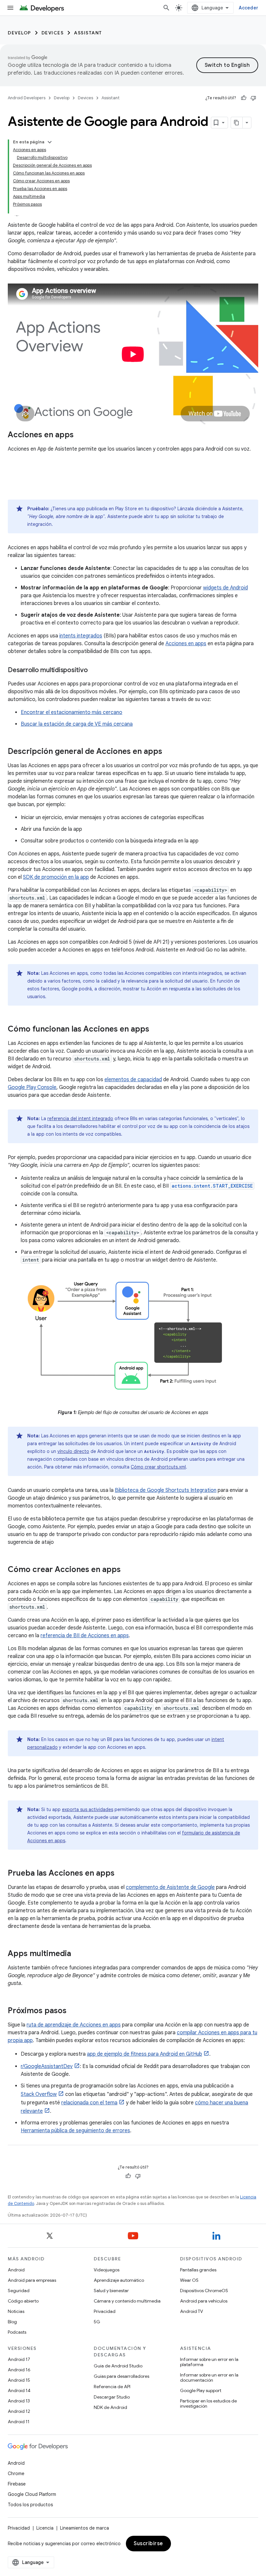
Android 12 (19, 2411)
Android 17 (19, 2359)
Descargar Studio (112, 2397)
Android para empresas (32, 2280)
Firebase (17, 2484)
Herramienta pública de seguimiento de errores (75, 2131)
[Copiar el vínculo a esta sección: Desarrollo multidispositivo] (94, 671)
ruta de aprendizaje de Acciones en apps (74, 2025)
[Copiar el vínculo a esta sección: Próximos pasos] (73, 2011)
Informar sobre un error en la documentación (209, 2377)
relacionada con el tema (89, 2103)
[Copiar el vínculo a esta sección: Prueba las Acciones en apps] (121, 1873)
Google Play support (201, 2390)
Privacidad (105, 2311)
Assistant (88, 33)
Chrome (16, 2473)
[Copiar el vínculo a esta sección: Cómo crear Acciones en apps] (127, 1570)
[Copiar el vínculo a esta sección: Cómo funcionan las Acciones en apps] (156, 1030)
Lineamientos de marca (85, 2528)
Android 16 (19, 2370)
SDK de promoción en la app (56, 877)
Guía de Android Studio (118, 2366)
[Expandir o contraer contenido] (50, 142)
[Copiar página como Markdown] (237, 123)
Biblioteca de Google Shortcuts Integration (166, 1490)
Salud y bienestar (111, 2291)
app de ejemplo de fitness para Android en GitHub (145, 2054)
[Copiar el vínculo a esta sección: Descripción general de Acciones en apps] (169, 752)
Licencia (45, 2528)
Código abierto (23, 2301)
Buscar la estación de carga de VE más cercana (77, 724)
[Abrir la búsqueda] (166, 8)
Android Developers (27, 98)
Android (16, 2270)
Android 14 (19, 2390)
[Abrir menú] (10, 8)
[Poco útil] (253, 98)
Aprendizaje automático (119, 2280)
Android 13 (19, 2401)
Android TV (192, 2311)
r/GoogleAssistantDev (47, 2066)
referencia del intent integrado (80, 1119)
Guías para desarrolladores (121, 2376)
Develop (19, 33)
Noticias (16, 2311)
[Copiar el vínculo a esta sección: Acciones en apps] (80, 435)
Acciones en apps (186, 644)
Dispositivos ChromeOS (204, 2291)
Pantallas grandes (198, 2270)
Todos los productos (30, 2505)
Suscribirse (148, 2544)
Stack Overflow (39, 2094)
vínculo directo (73, 1451)
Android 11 (19, 2422)
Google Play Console (32, 1087)
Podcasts (17, 2332)
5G (97, 2322)
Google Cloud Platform (32, 2494)
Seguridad (19, 2291)
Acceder (248, 8)
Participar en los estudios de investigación (208, 2403)
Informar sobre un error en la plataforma (209, 2362)
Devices (53, 33)
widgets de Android (225, 588)
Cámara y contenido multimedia (127, 2301)
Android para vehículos (204, 2301)
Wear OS (189, 2280)
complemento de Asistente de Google (170, 1887)
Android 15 (19, 2380)
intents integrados (81, 636)
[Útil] (244, 98)
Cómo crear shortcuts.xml (158, 1467)
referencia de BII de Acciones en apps (85, 1636)
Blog (12, 2322)
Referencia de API (112, 2387)
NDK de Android (110, 2407)
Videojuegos (107, 2270)
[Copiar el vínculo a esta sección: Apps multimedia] (78, 1954)
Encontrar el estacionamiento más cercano (72, 712)
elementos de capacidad (133, 1080)
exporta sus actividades (88, 1809)
